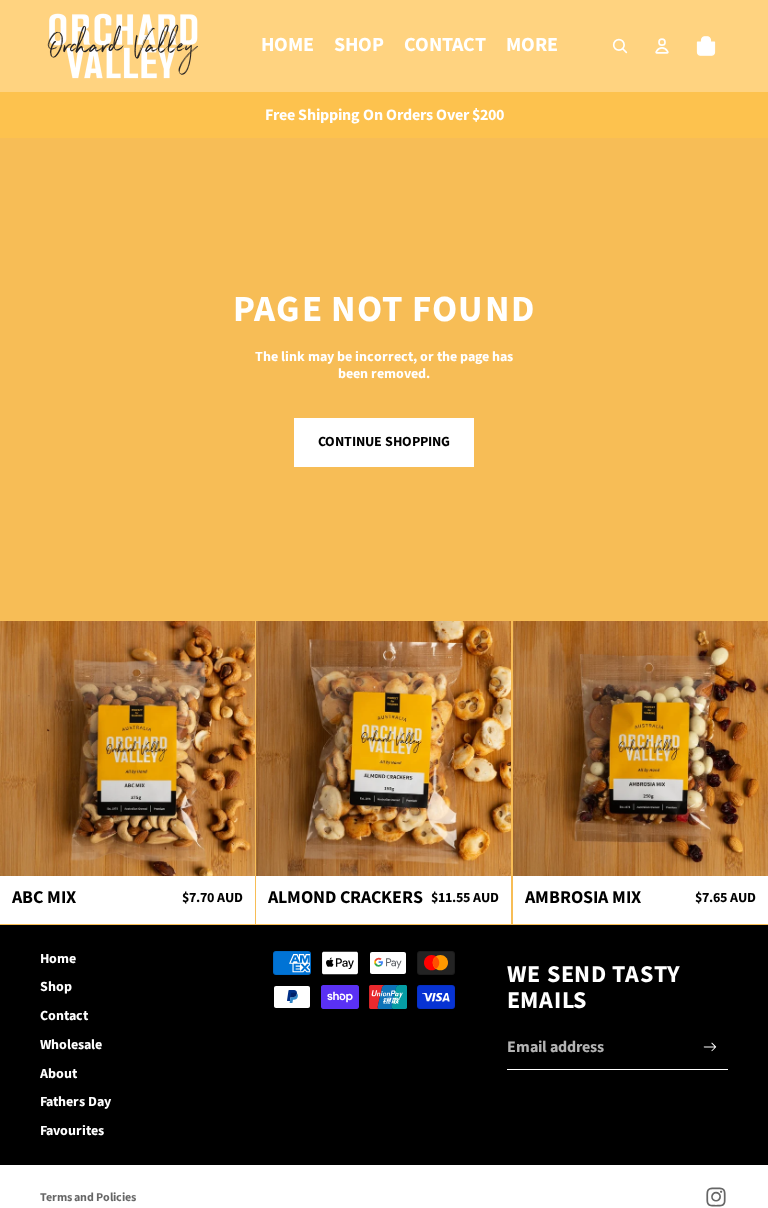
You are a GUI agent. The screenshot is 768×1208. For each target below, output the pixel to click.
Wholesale (71, 1045)
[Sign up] (710, 1047)
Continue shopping (384, 442)
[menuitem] (532, 45)
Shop (56, 987)
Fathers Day (75, 1102)
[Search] (620, 46)
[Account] (662, 46)
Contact (64, 1016)
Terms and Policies (88, 1197)
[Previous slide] (30, 749)
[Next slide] (225, 749)
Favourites (72, 1131)
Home (58, 959)
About (58, 1074)
